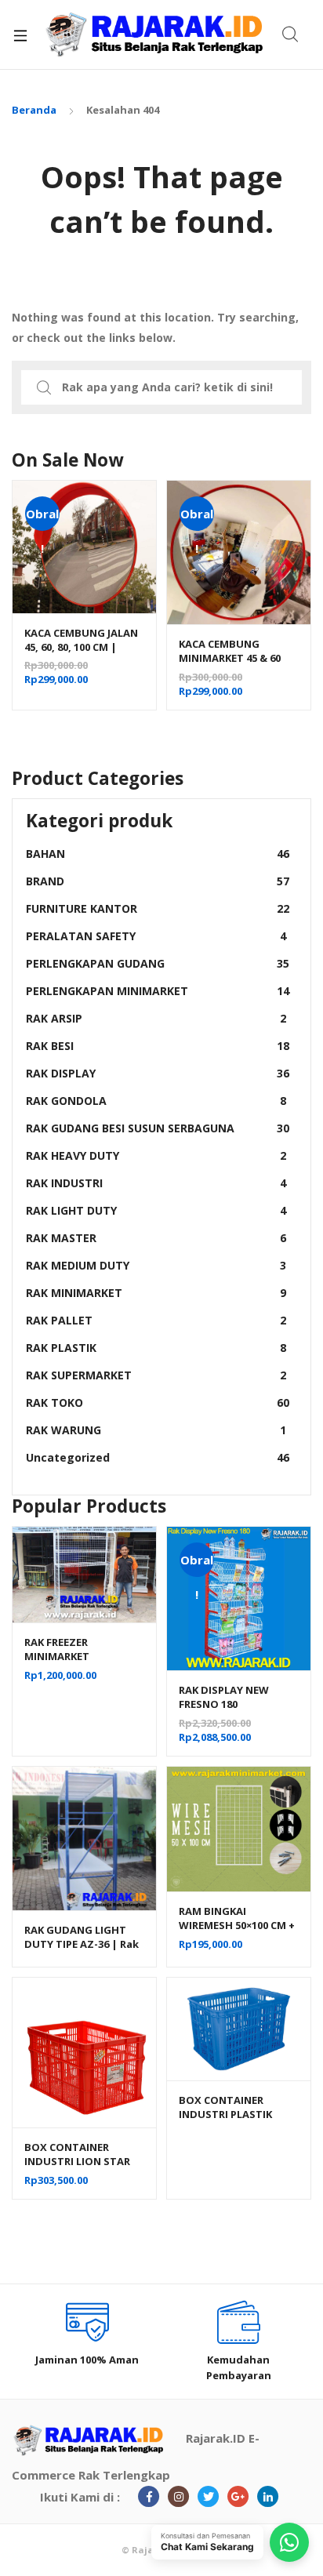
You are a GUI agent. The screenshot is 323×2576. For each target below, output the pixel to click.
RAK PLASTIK (156, 1348)
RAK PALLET (156, 1320)
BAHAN (158, 854)
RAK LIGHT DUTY (156, 1210)
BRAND (158, 881)
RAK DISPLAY (158, 1073)
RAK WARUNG (156, 1430)
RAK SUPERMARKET (156, 1375)
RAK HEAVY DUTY (156, 1155)
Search (291, 35)
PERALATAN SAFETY (156, 936)
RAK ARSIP (156, 1018)
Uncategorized (158, 1457)
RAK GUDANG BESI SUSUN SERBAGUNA (158, 1128)
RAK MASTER (156, 1238)
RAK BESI (158, 1046)
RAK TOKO (158, 1402)
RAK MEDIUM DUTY (156, 1265)
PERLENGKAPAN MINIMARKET (158, 991)
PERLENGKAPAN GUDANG (158, 963)
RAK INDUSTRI (156, 1183)
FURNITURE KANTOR (158, 908)
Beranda (34, 110)
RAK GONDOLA (156, 1101)
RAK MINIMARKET (156, 1293)
